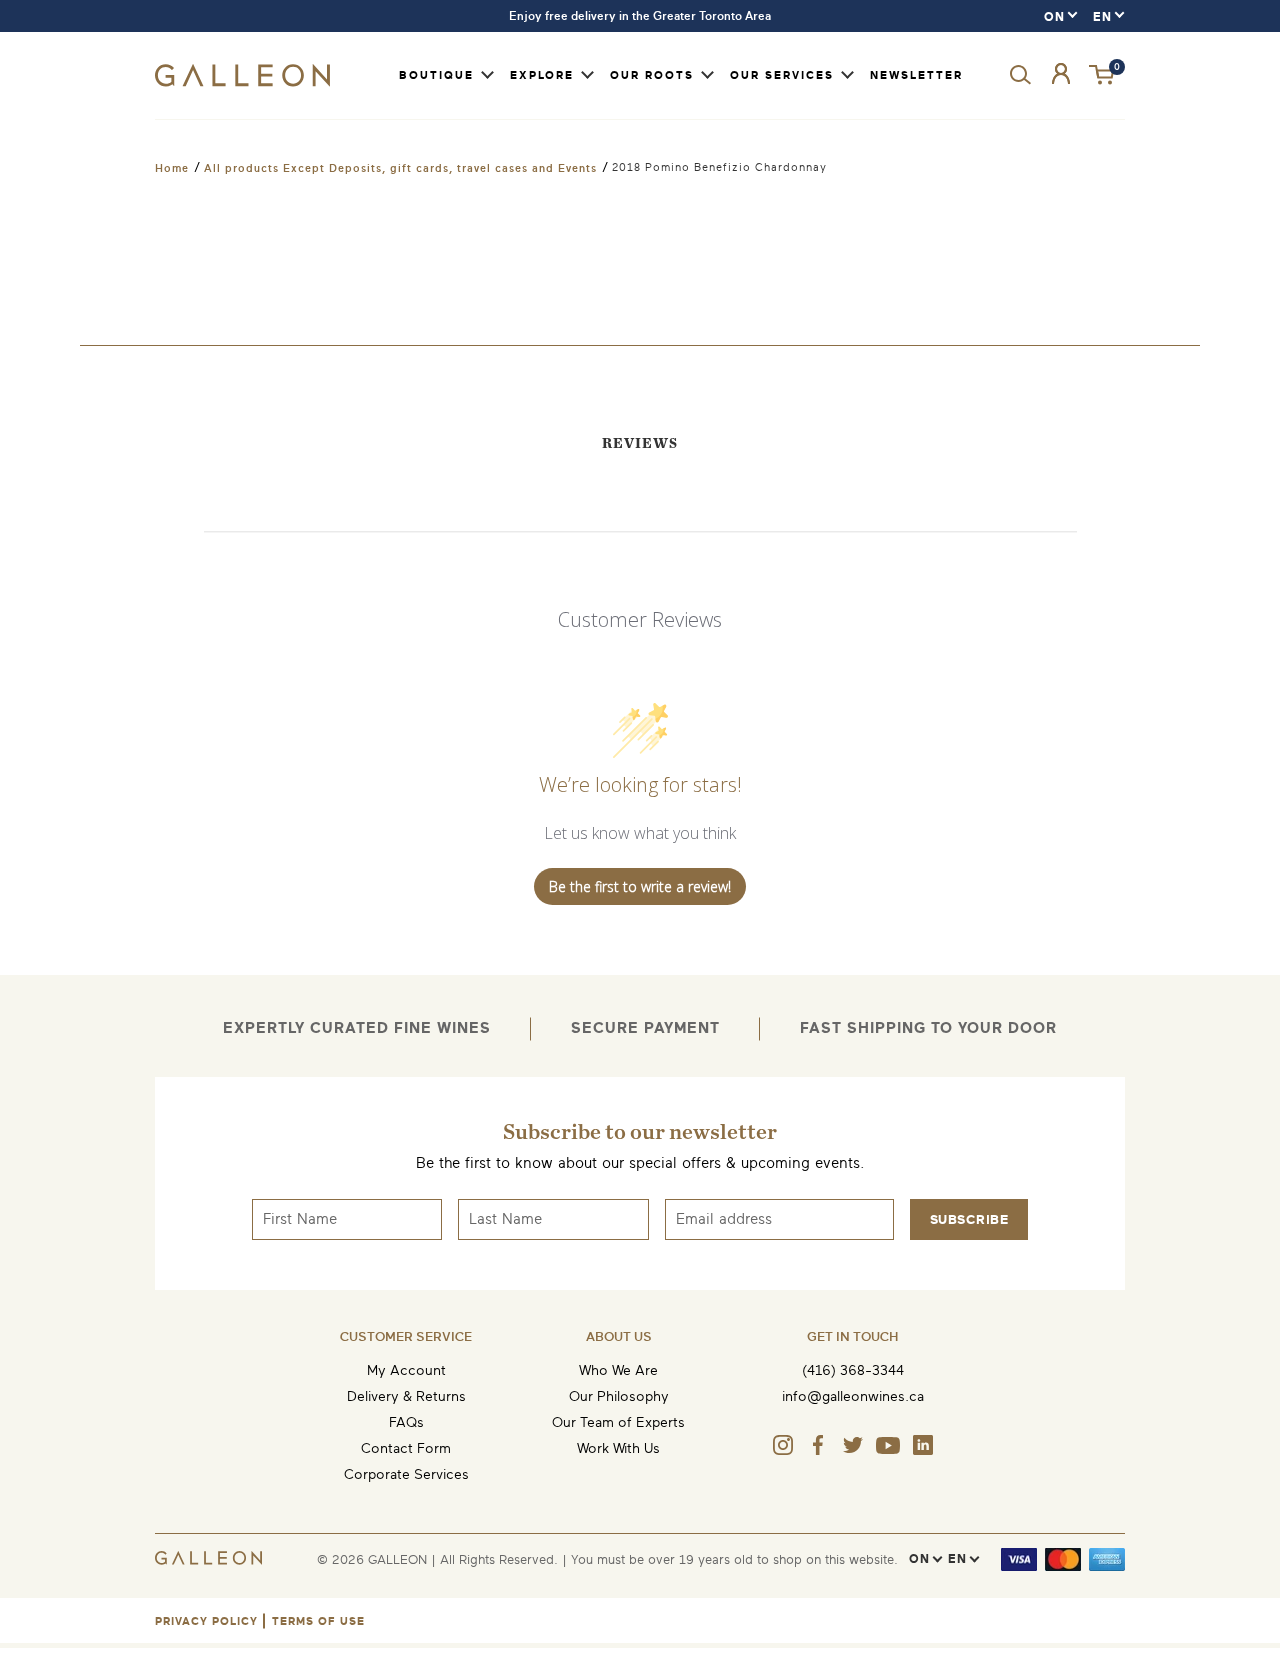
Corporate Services (406, 1474)
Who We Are (618, 1370)
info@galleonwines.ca (853, 1396)
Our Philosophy (619, 1396)
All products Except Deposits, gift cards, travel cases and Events (400, 168)
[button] (1103, 75)
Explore (542, 75)
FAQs (406, 1422)
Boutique (436, 75)
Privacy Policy (206, 1621)
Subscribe (969, 1219)
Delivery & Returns (406, 1396)
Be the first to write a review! (640, 886)
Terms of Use (318, 1621)
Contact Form (406, 1448)
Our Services (782, 75)
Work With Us (618, 1448)
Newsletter (916, 75)
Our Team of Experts (618, 1422)
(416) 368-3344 (853, 1370)
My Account (406, 1370)
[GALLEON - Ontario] (242, 82)
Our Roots (652, 75)
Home (172, 168)
